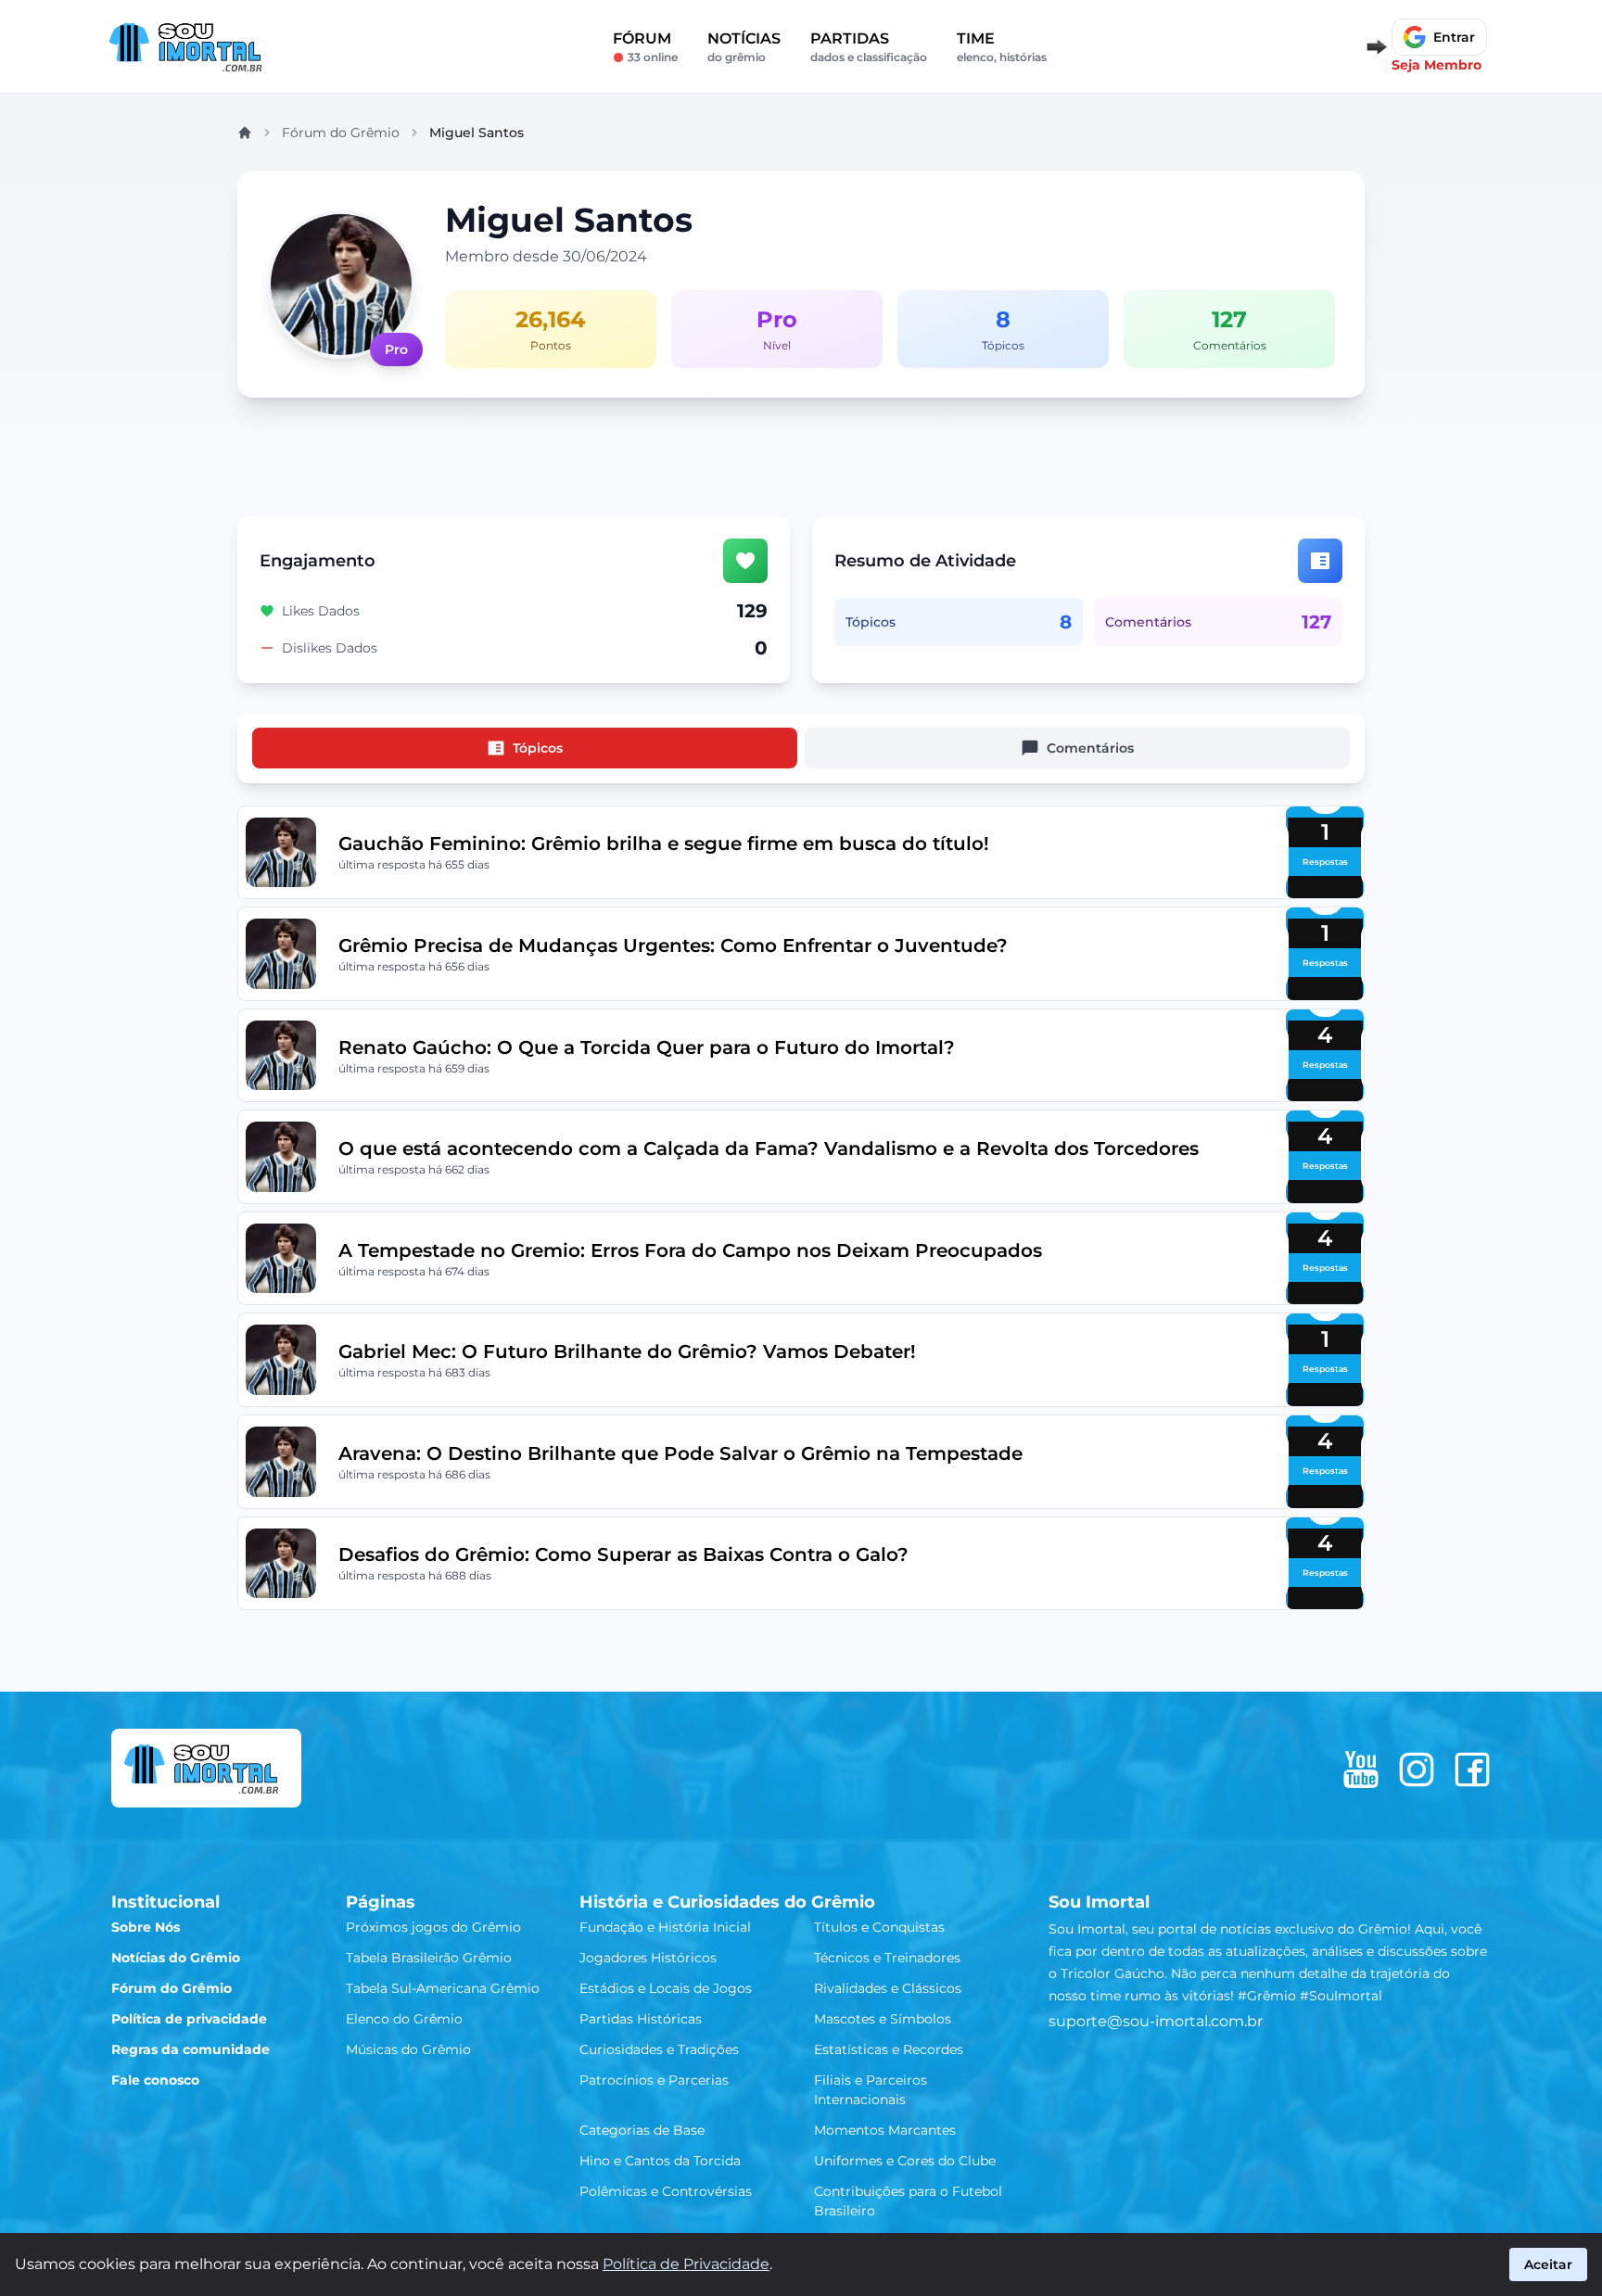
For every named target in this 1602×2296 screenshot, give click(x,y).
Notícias (744, 47)
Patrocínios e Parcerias (654, 2080)
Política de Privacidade (686, 2264)
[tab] (525, 748)
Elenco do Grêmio (404, 2019)
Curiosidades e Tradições (659, 2049)
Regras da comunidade (191, 2049)
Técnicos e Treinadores (887, 1958)
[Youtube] (1361, 1770)
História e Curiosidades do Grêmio (727, 1902)
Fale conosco (155, 2080)
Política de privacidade (189, 2019)
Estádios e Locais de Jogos (666, 1988)
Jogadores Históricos (648, 1958)
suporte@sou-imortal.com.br (1156, 2021)
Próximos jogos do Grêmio (433, 1927)
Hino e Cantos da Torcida (660, 2161)
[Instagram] (1417, 1770)
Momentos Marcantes (885, 2130)
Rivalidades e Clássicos (888, 1988)
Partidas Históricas (641, 2019)
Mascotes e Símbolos (883, 2019)
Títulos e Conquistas (879, 1927)
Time (1002, 47)
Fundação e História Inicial (665, 1927)
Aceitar (1548, 2264)
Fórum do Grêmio (341, 133)
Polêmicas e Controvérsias (666, 2191)
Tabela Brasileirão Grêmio (429, 1958)
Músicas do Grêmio (408, 2049)
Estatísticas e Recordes (889, 2049)
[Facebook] (1472, 1770)
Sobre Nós (146, 1927)
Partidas (869, 47)
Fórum (645, 47)
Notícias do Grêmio (176, 1958)
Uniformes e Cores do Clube (905, 2161)
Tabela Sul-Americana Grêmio (443, 1988)
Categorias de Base (642, 2130)
